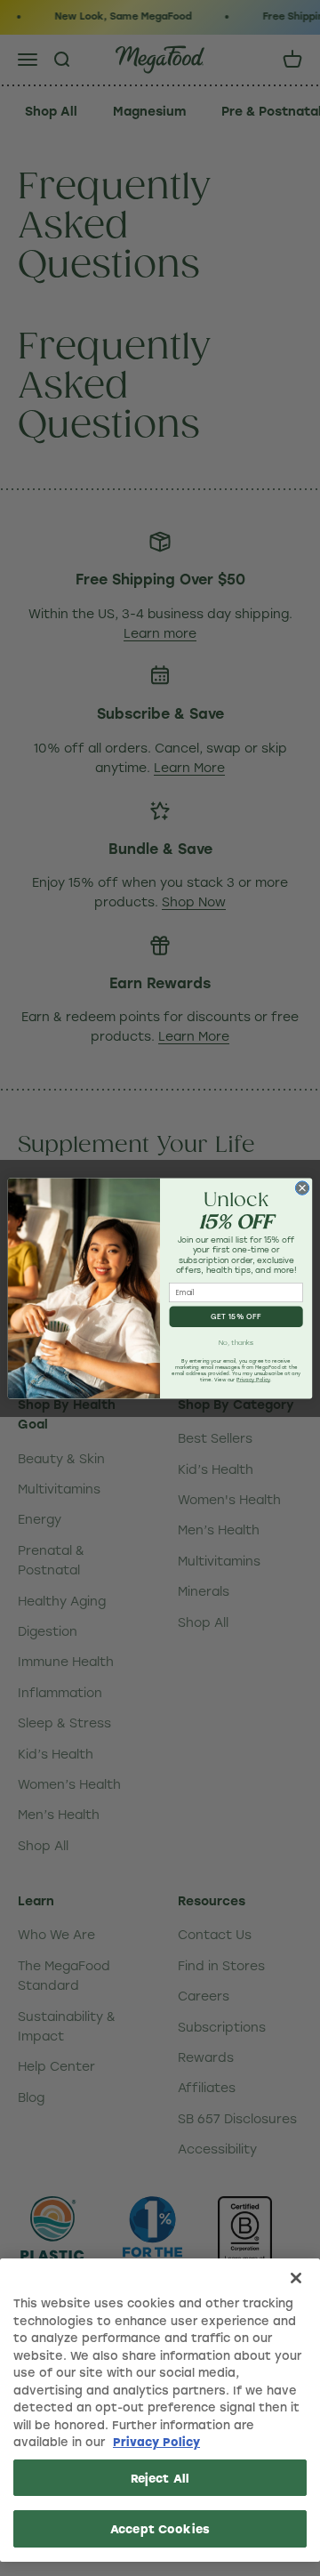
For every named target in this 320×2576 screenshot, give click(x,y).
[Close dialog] (302, 1188)
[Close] (296, 2278)
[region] (160, 2410)
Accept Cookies (160, 2528)
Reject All (160, 2478)
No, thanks (236, 1342)
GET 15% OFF (236, 1317)
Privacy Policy (156, 2441)
